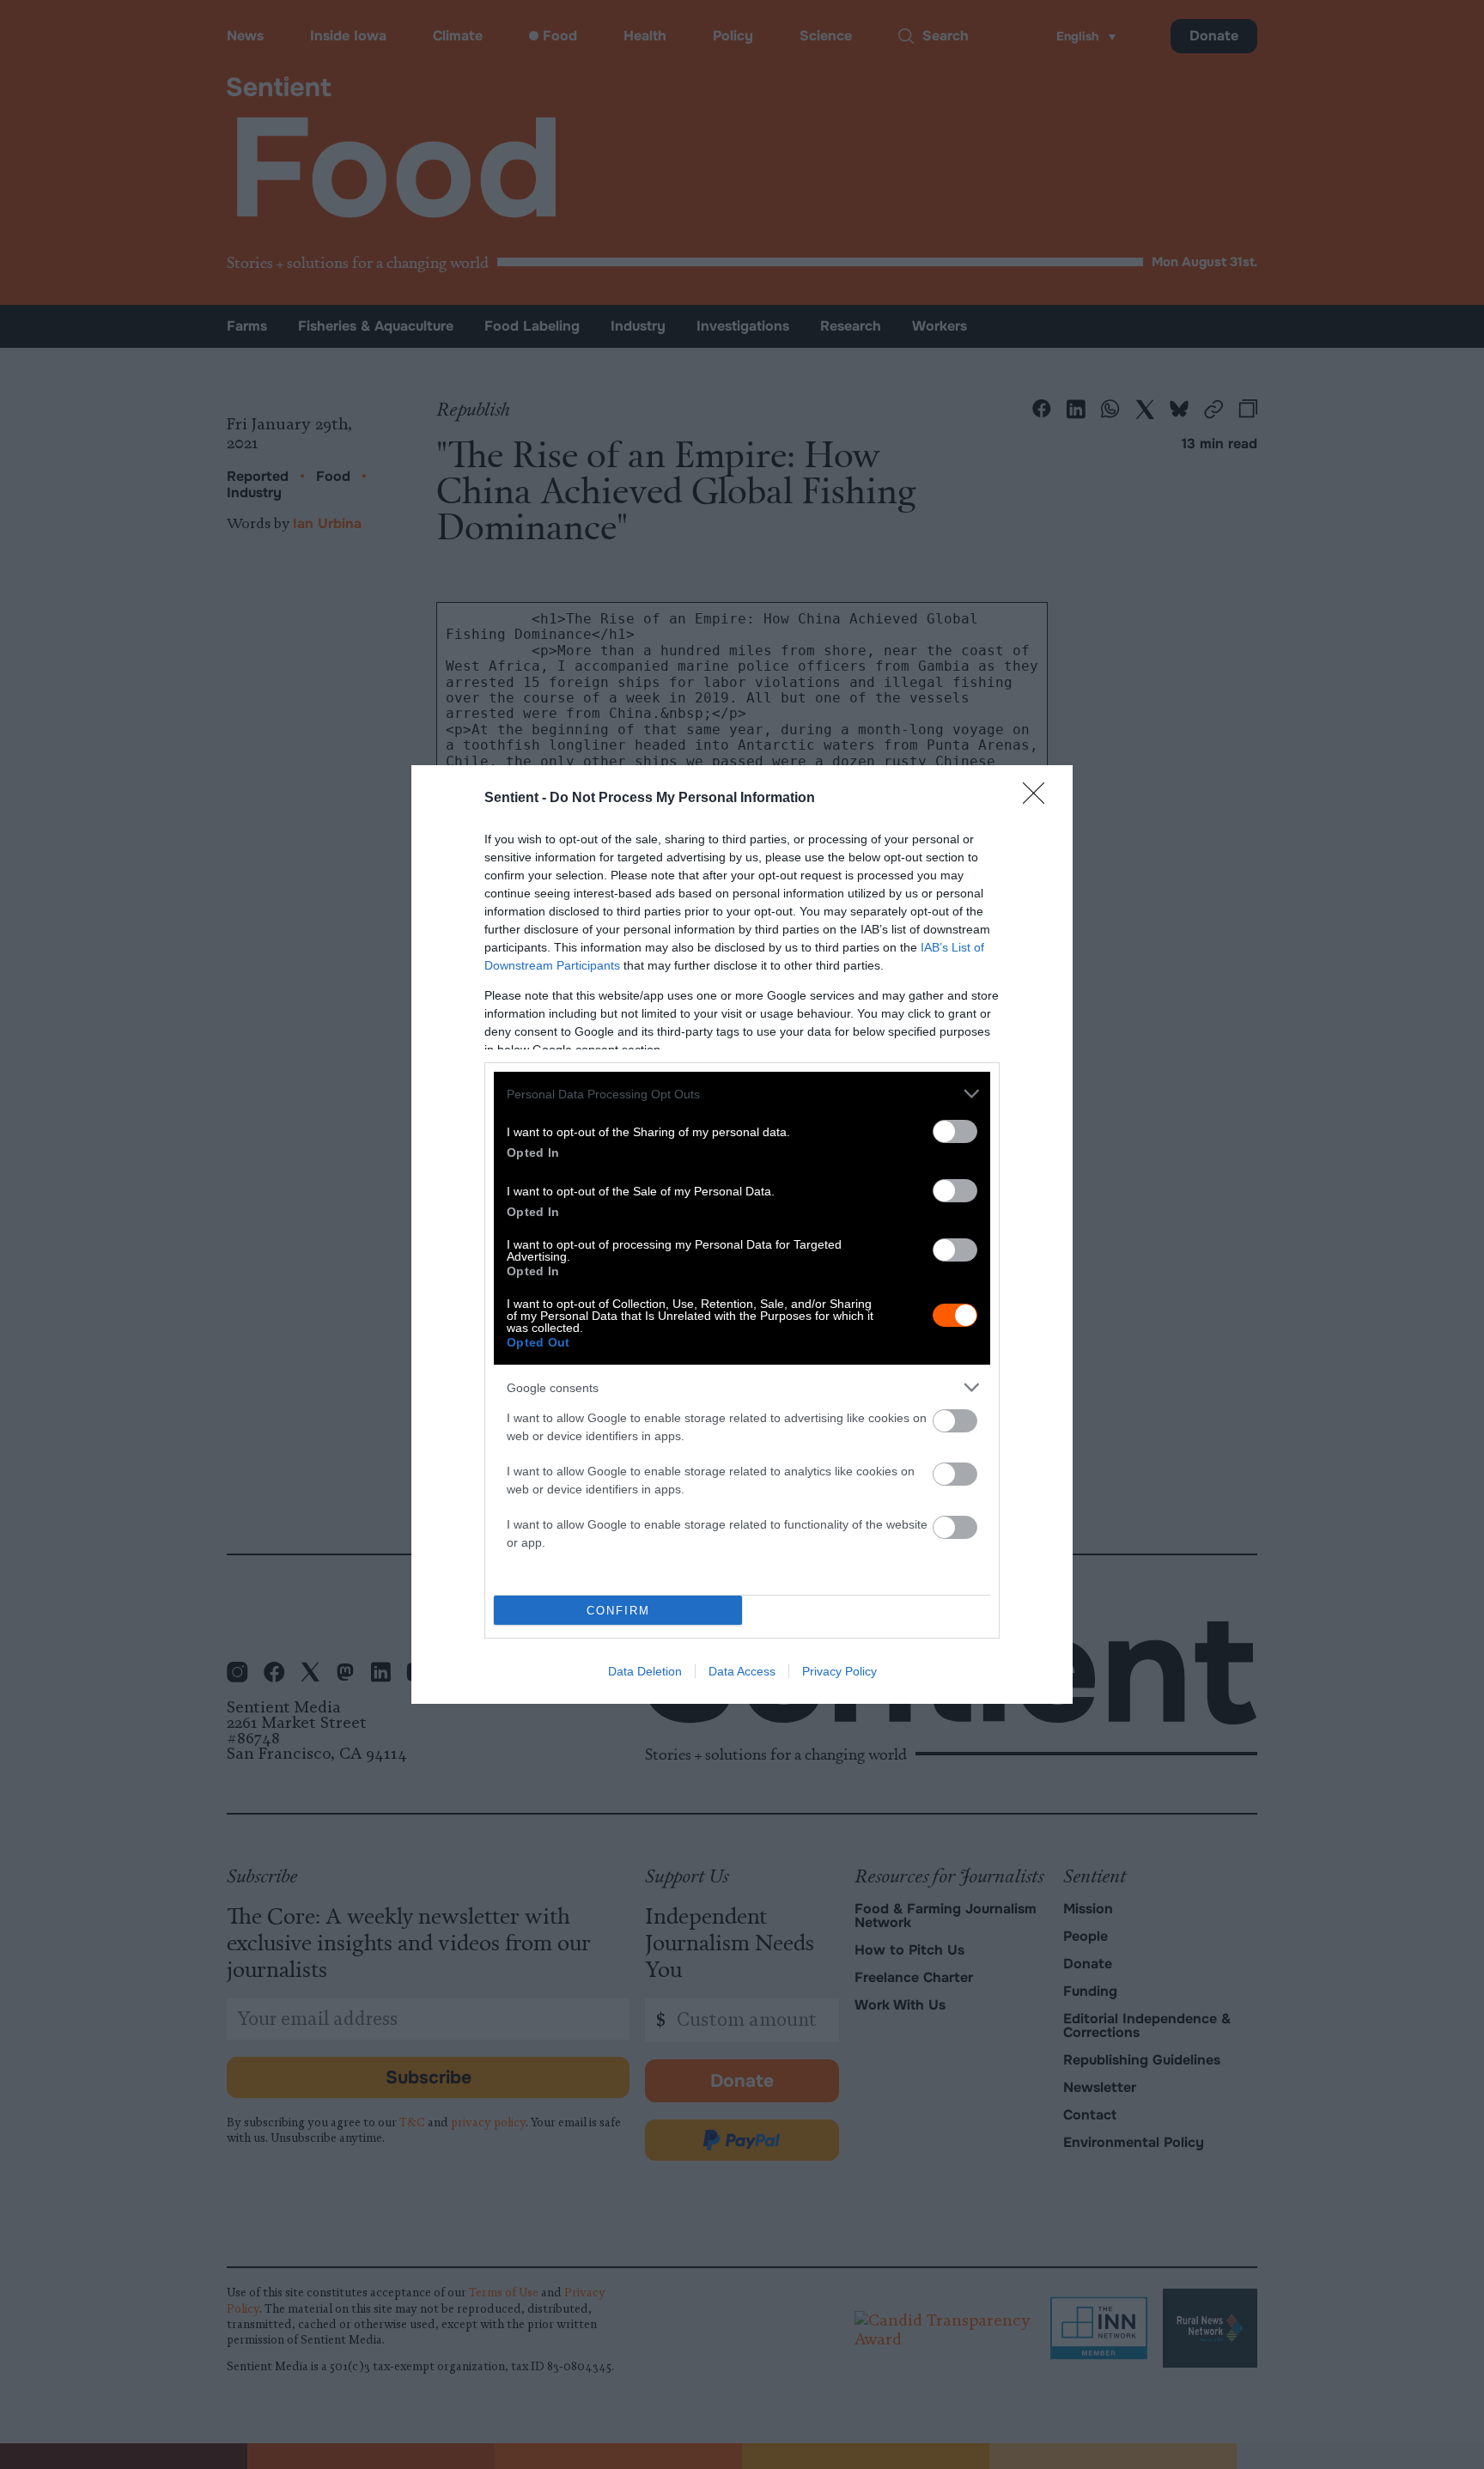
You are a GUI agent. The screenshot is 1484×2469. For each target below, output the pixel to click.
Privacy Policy (839, 1671)
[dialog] (742, 1234)
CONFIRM (618, 1611)
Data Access (742, 1671)
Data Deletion (645, 1671)
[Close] (1039, 799)
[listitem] (742, 1094)
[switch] (955, 1131)
